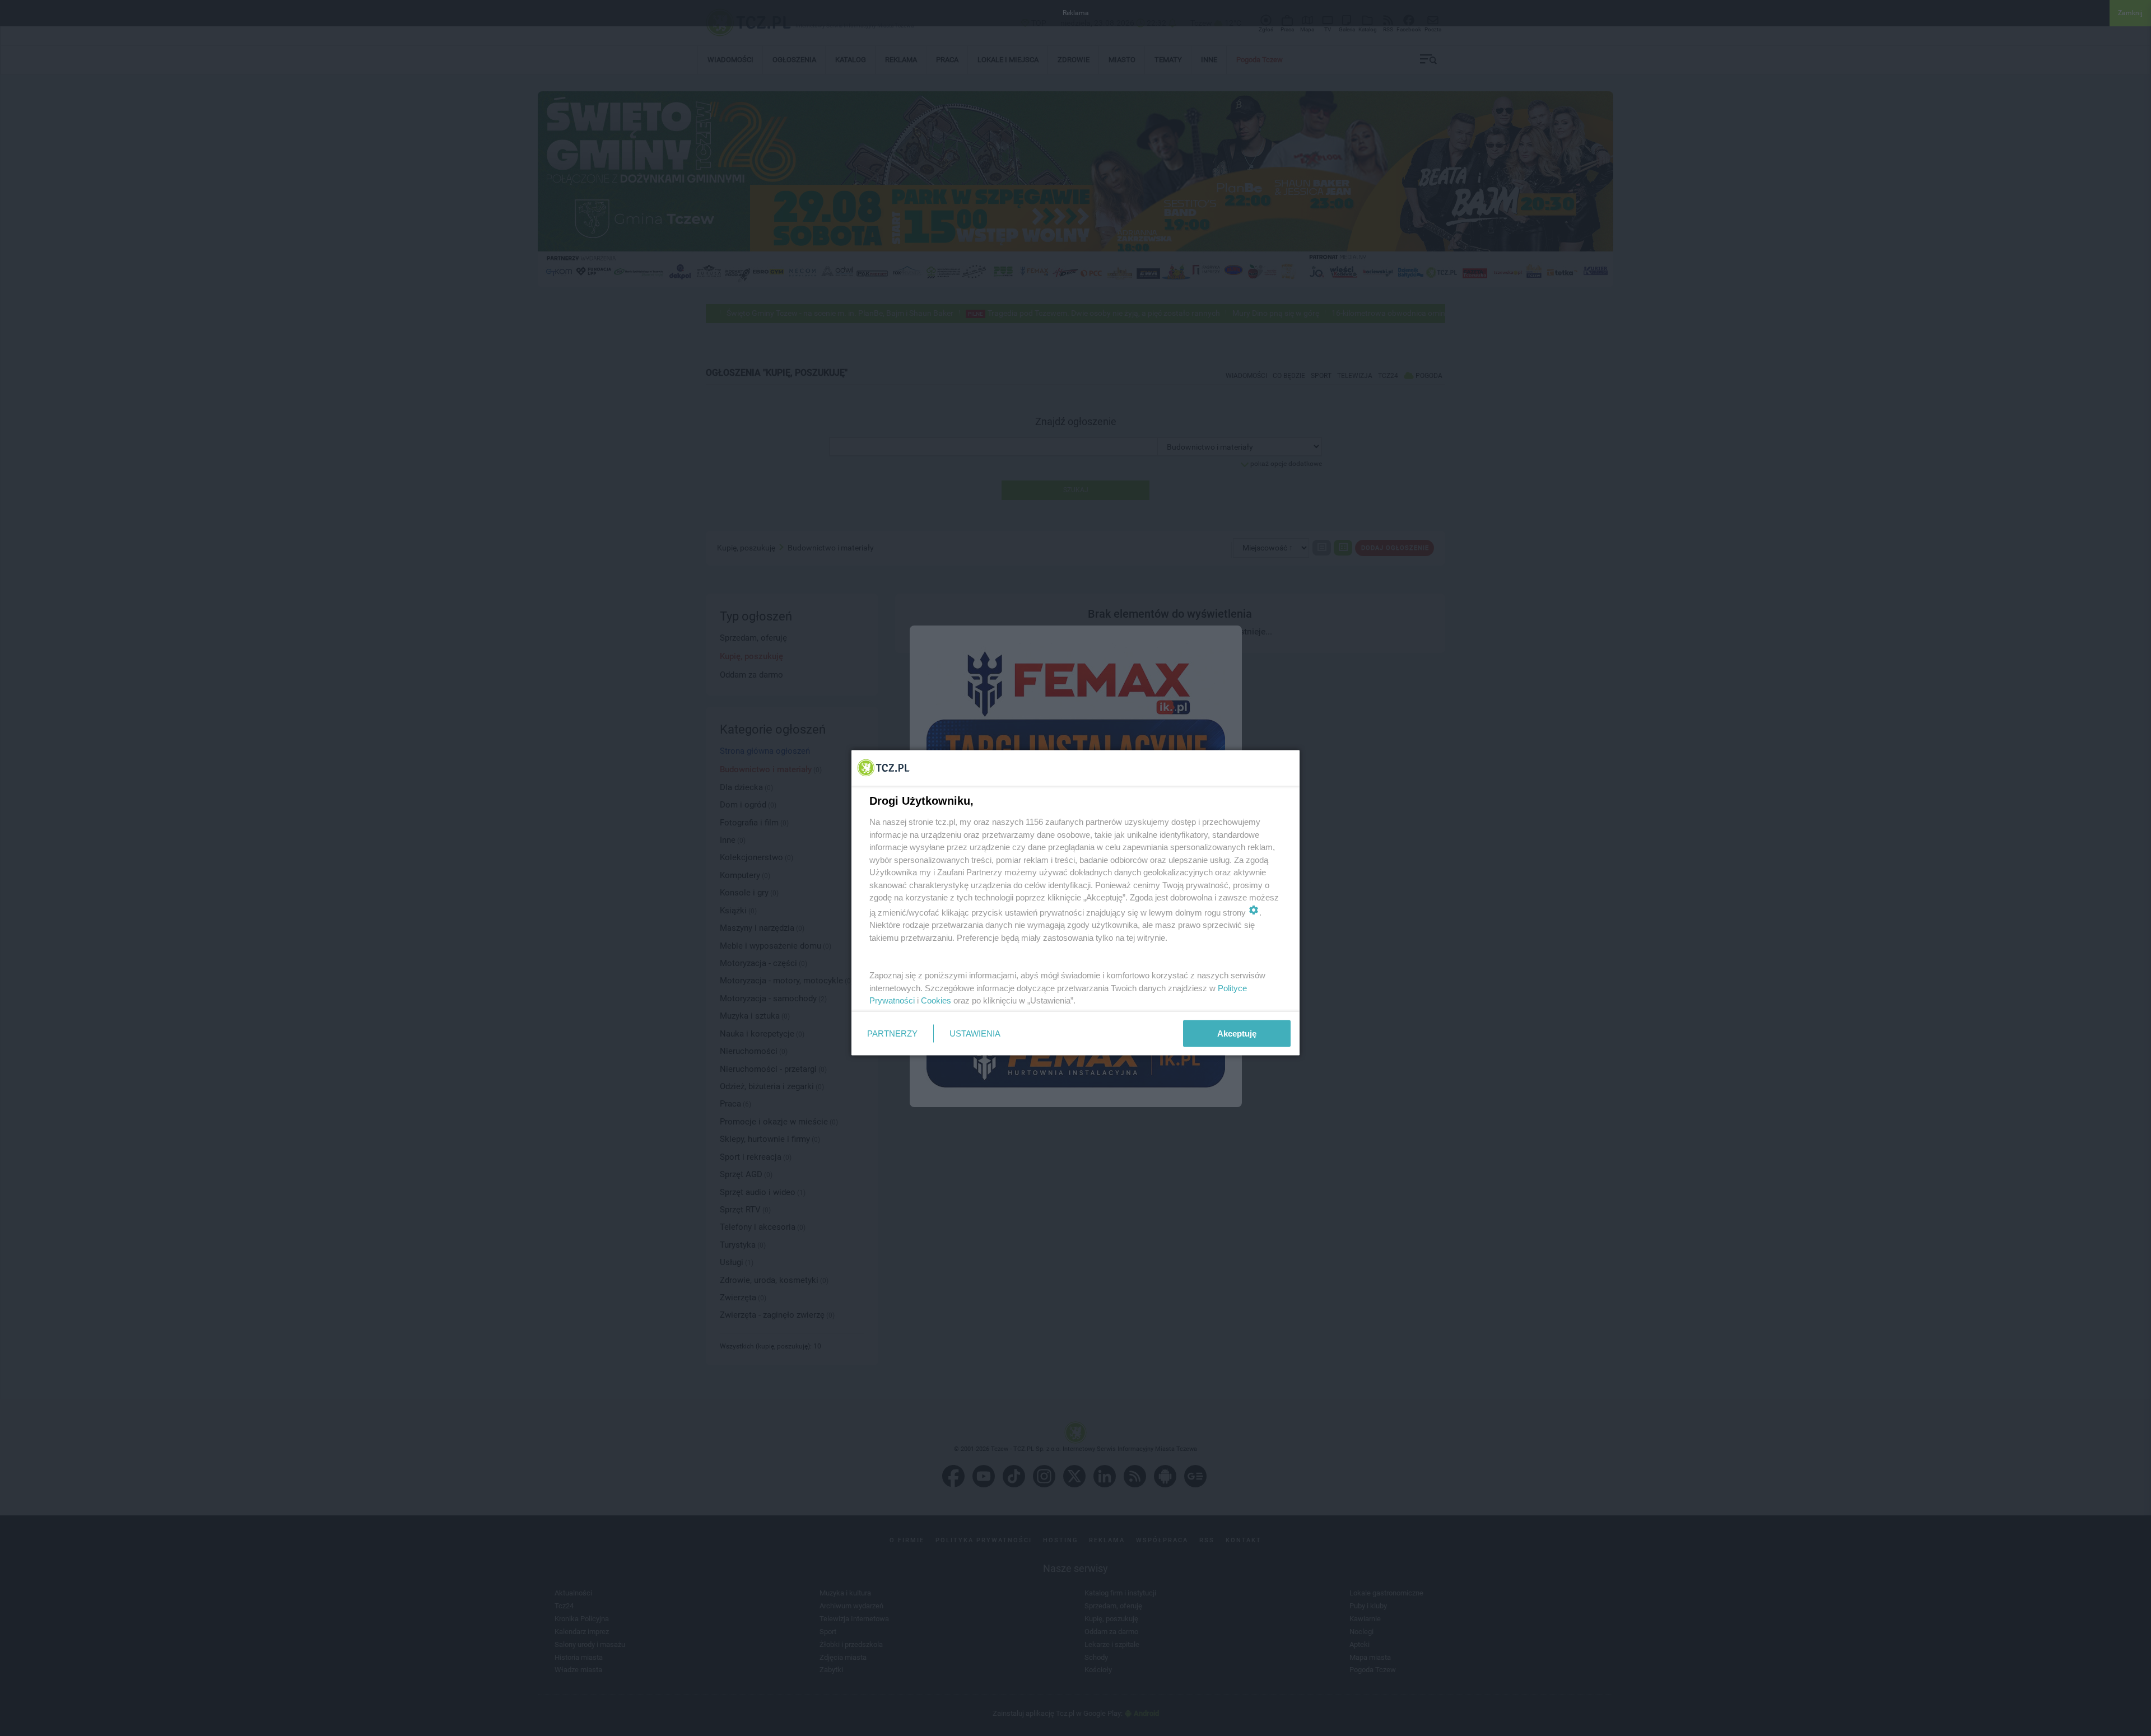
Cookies (936, 1000)
